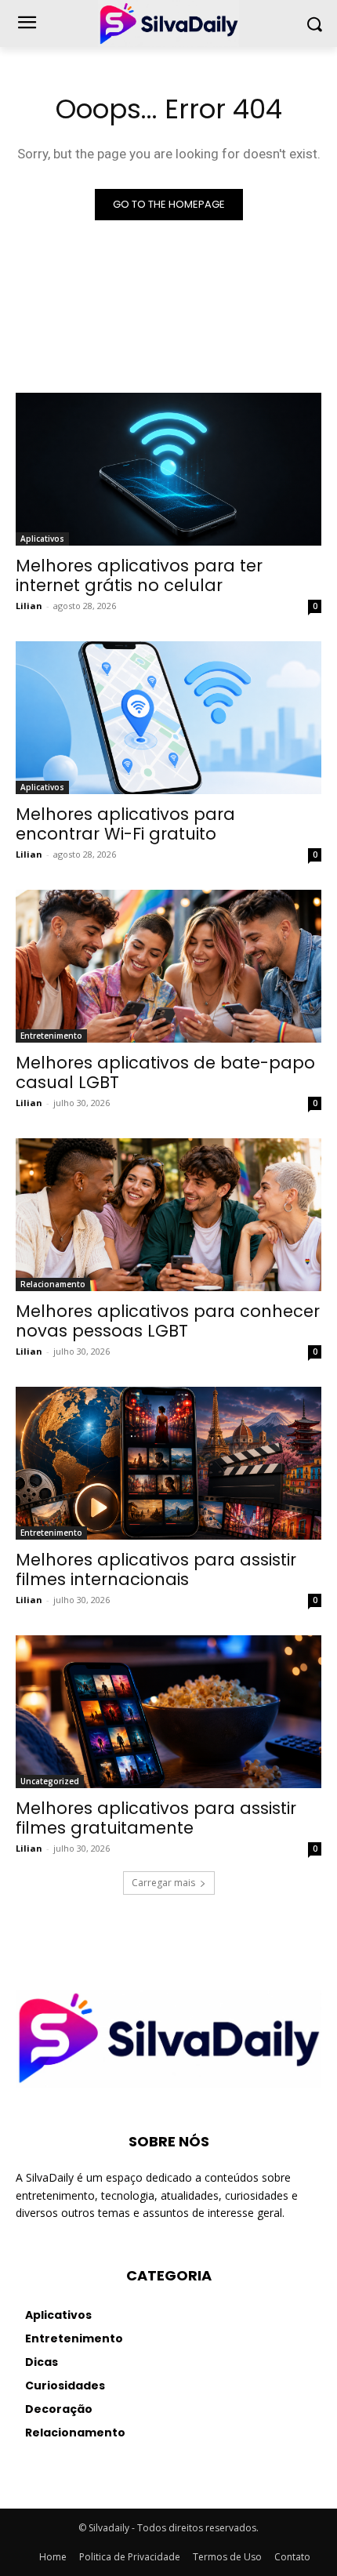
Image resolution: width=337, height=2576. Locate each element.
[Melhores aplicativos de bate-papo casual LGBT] (168, 966)
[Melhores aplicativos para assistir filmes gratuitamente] (168, 1712)
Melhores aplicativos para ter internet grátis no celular (139, 575)
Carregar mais (163, 1883)
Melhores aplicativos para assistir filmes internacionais (156, 1569)
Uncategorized (50, 1781)
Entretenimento (51, 1036)
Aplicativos (42, 539)
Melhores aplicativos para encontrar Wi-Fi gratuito (125, 824)
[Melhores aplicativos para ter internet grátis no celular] (168, 469)
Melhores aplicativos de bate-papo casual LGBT (165, 1072)
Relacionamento (53, 1284)
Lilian (29, 606)
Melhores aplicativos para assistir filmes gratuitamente (156, 1818)
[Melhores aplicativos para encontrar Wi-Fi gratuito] (168, 718)
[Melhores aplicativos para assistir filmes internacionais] (168, 1463)
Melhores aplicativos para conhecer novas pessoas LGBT (168, 1321)
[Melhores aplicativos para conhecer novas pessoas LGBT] (168, 1215)
